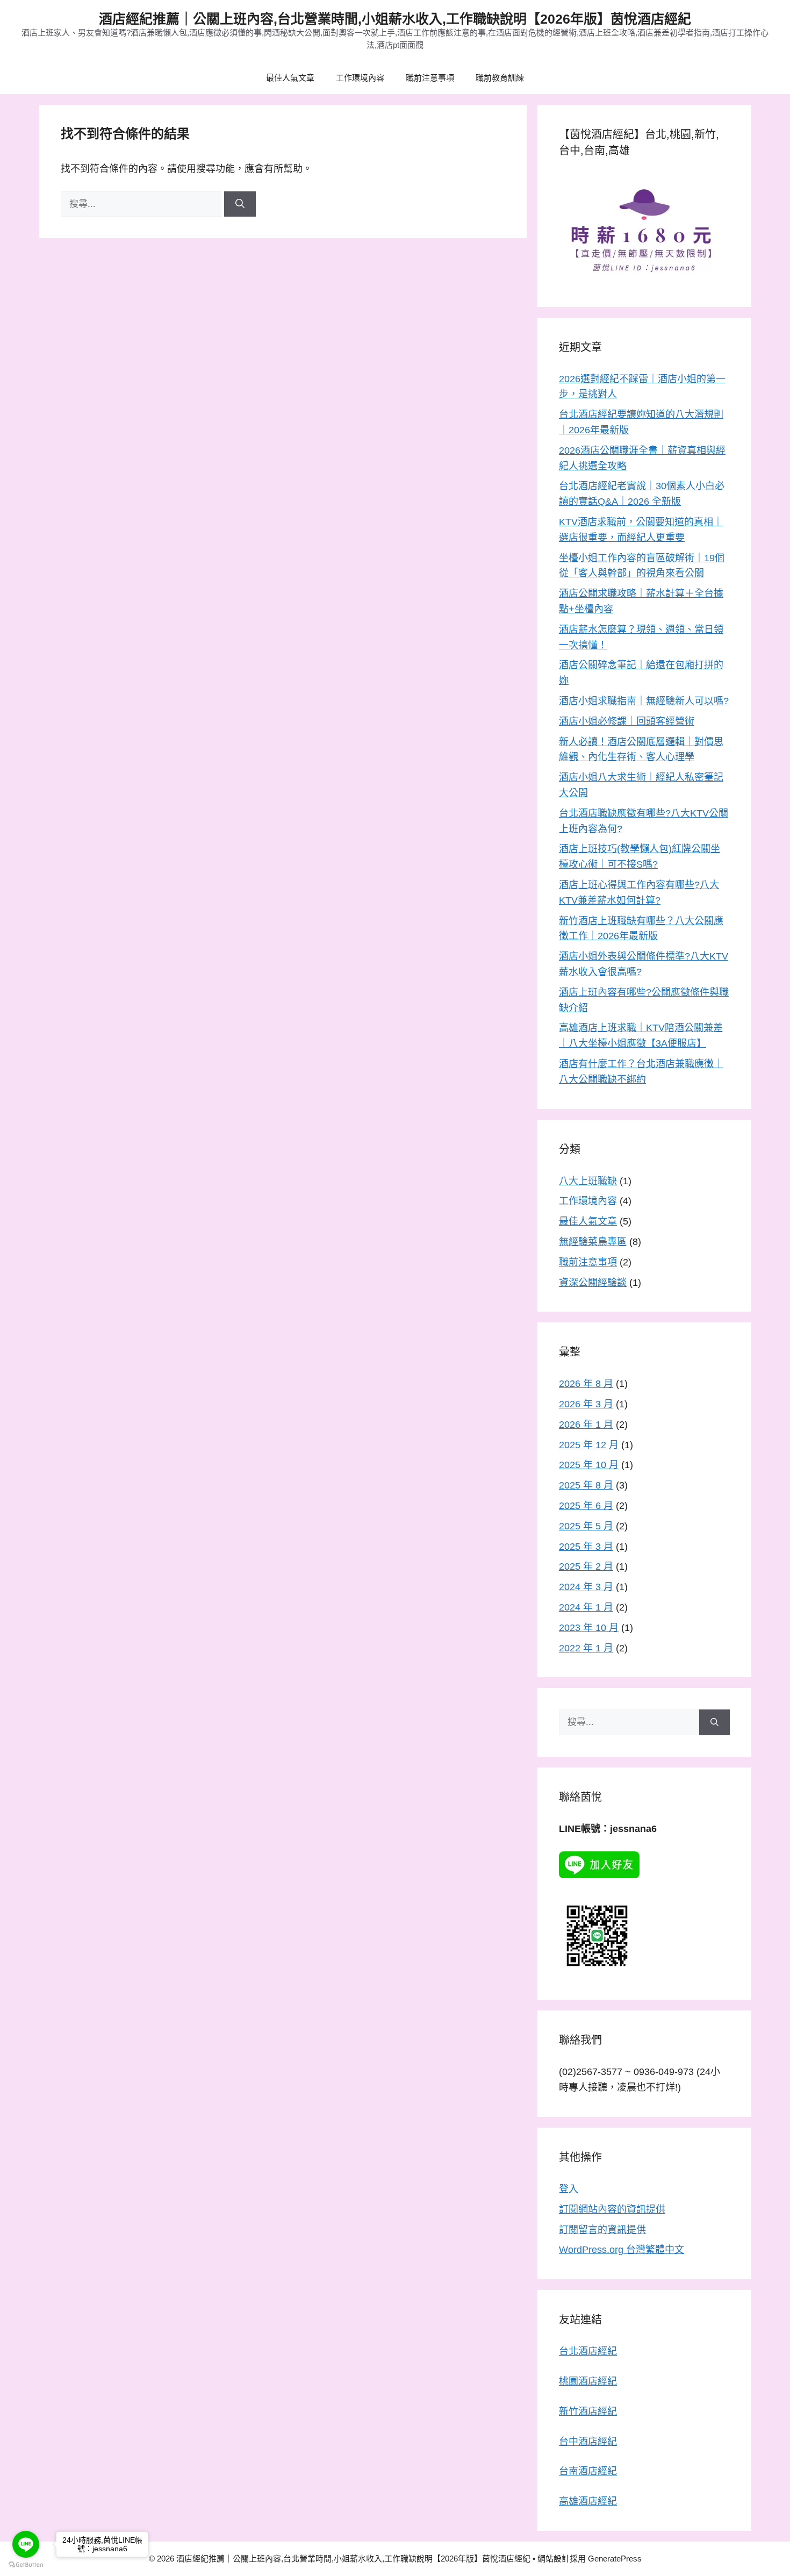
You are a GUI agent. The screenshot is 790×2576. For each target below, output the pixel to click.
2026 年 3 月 (586, 1404)
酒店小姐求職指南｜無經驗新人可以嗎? (644, 701)
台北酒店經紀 (588, 2351)
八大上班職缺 (588, 1181)
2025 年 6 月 (586, 1506)
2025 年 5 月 (586, 1526)
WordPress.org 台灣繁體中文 (622, 2250)
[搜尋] (240, 204)
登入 (569, 2189)
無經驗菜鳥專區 (593, 1242)
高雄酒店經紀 (588, 2501)
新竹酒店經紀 (588, 2412)
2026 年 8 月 (586, 1384)
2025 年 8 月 (586, 1485)
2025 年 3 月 (586, 1547)
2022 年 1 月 (586, 1648)
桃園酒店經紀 (588, 2381)
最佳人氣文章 (290, 78)
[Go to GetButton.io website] (26, 2565)
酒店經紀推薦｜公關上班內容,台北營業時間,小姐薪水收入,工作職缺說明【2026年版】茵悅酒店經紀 (395, 19)
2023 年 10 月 (589, 1628)
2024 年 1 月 (586, 1607)
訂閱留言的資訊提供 (602, 2230)
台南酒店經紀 (588, 2471)
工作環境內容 (360, 78)
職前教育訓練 (500, 78)
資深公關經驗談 (593, 1283)
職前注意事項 (430, 78)
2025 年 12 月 (589, 1445)
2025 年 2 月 (586, 1566)
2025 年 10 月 (589, 1465)
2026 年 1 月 (586, 1425)
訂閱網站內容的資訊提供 (612, 2209)
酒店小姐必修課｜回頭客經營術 (627, 721)
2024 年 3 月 (586, 1587)
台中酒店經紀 (588, 2442)
